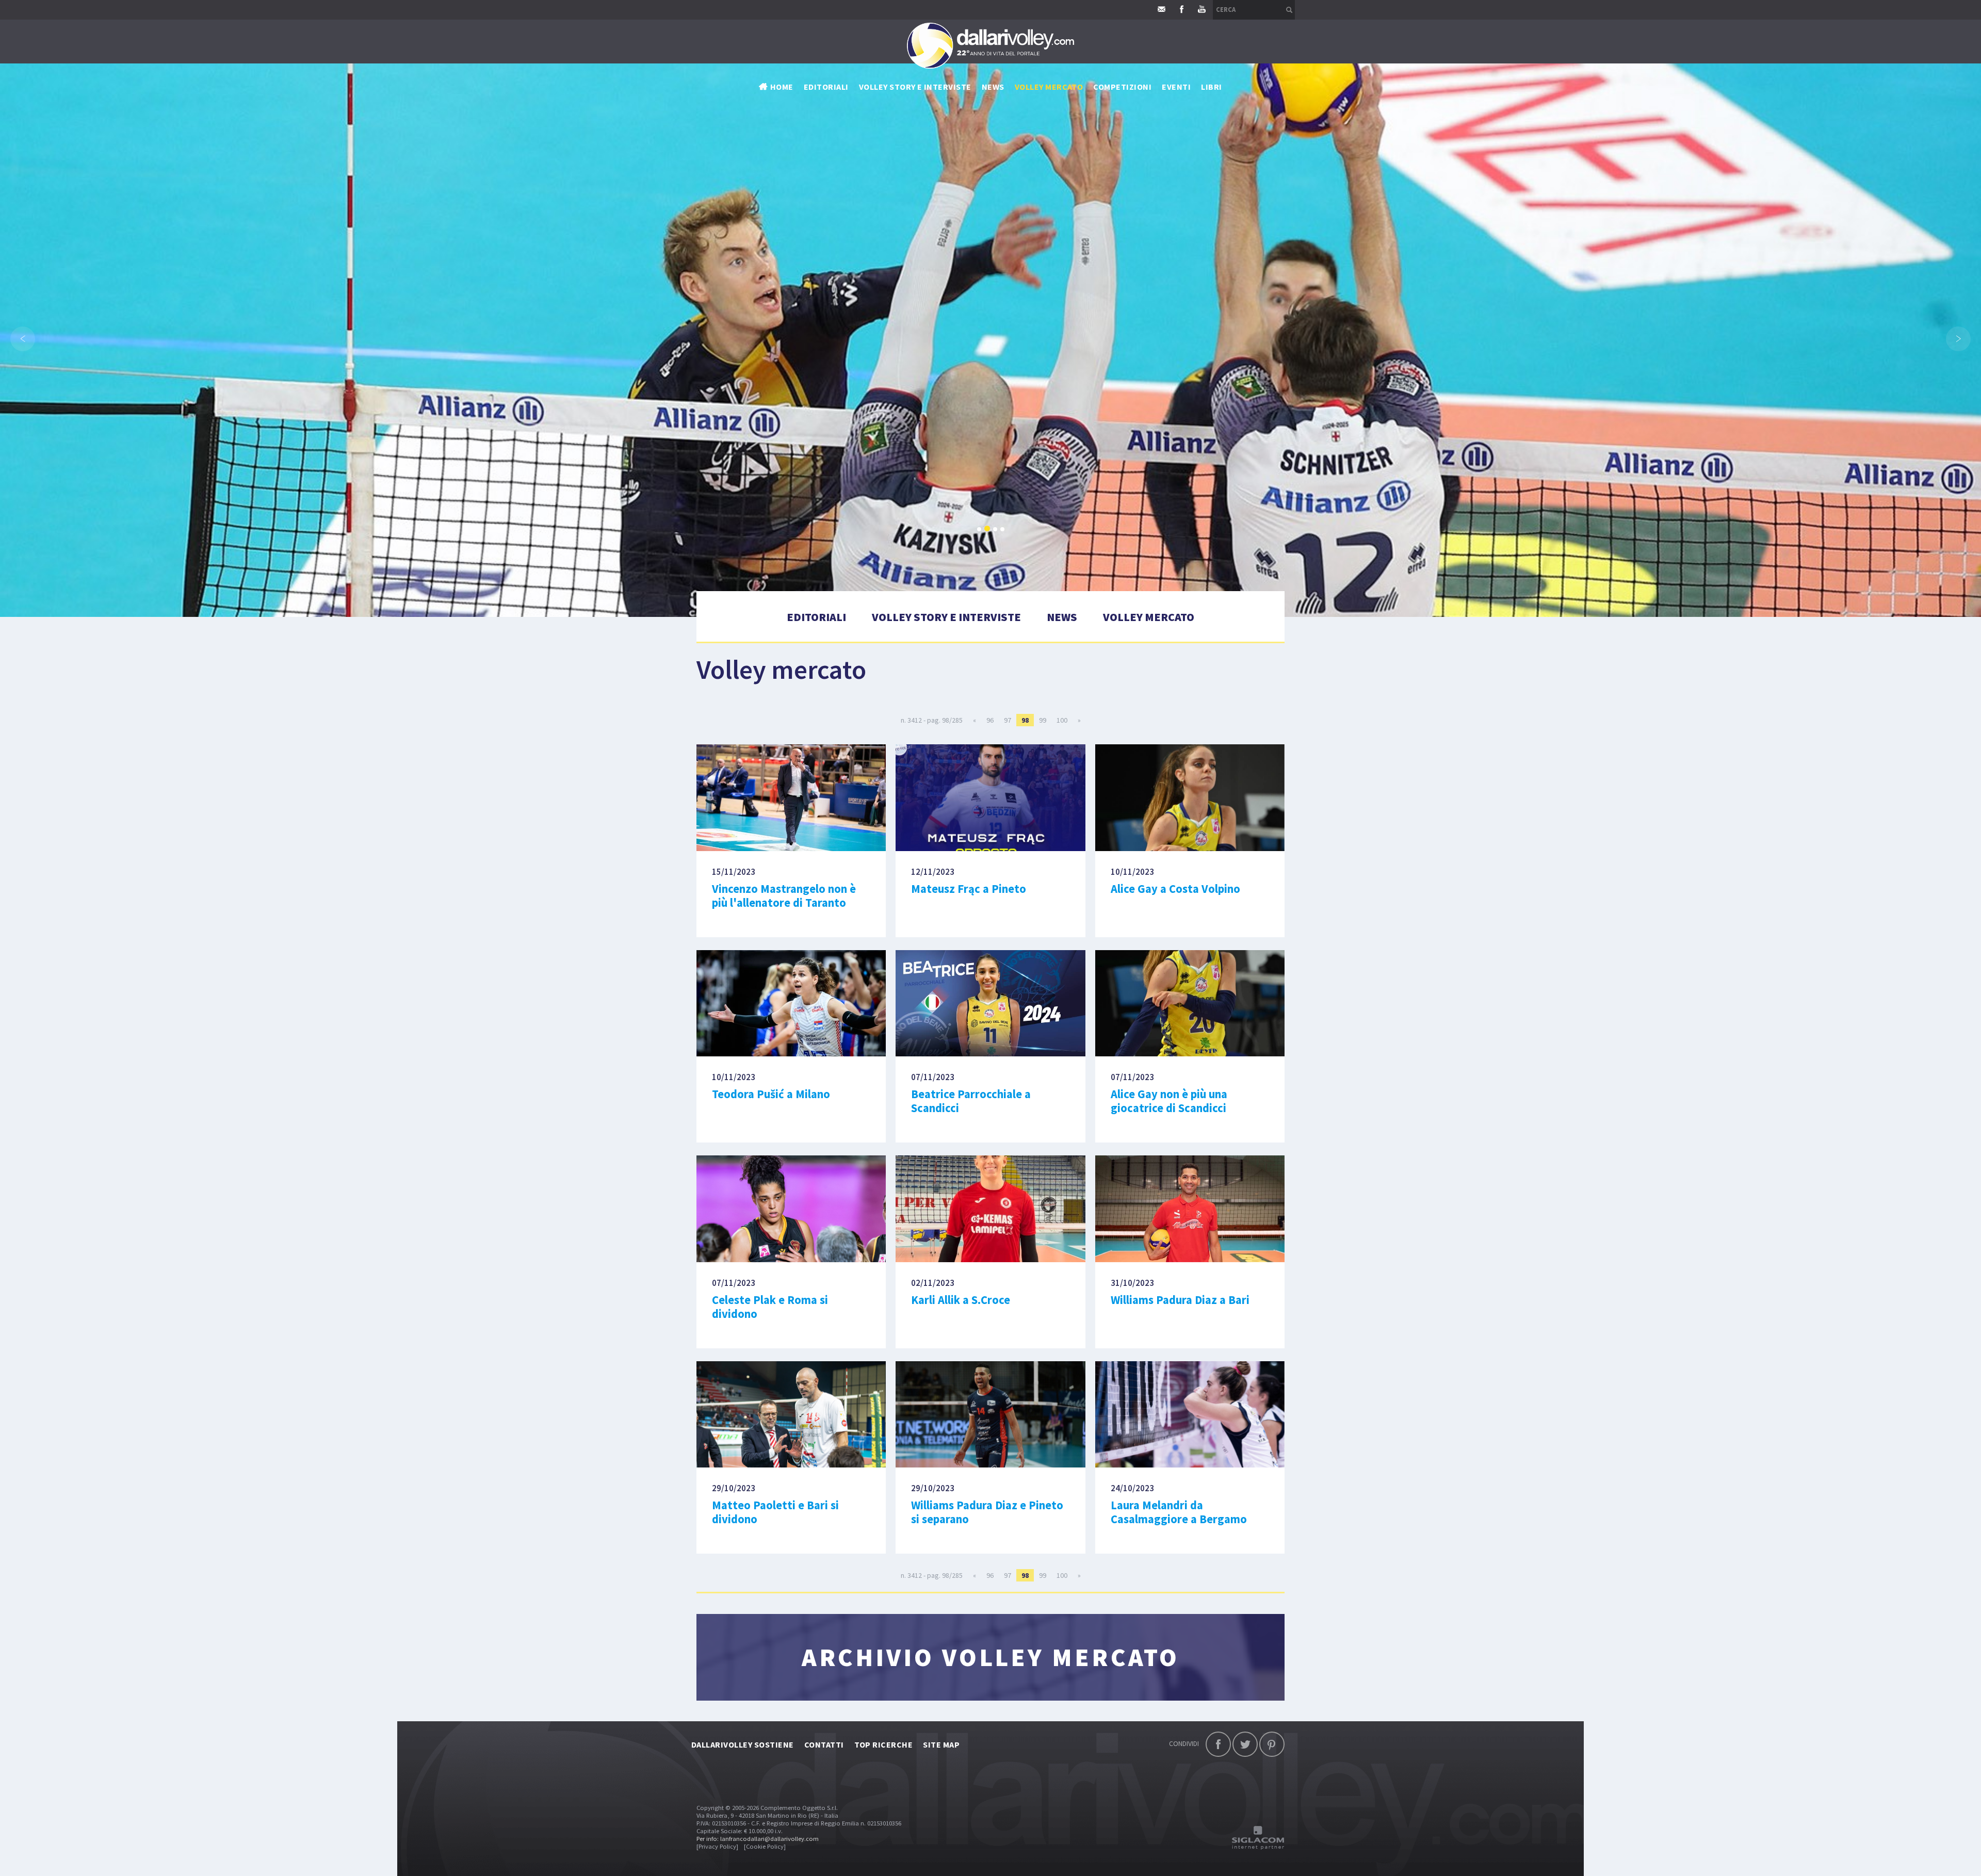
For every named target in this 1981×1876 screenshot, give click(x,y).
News (1062, 617)
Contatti (824, 1744)
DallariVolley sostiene (743, 1744)
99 (1043, 720)
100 (1062, 720)
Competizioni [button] (1122, 87)
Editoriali (826, 87)
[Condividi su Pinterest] (1272, 1744)
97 (1008, 720)
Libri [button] (1211, 87)
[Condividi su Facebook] (1218, 1744)
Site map (941, 1744)
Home (782, 87)
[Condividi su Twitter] (1245, 1744)
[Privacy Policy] (717, 1846)
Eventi (1176, 87)
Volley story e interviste (915, 87)
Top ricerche (884, 1744)
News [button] (993, 87)
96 (990, 720)
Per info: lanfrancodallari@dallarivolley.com (758, 1839)
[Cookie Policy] (765, 1846)
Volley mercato (1049, 87)
